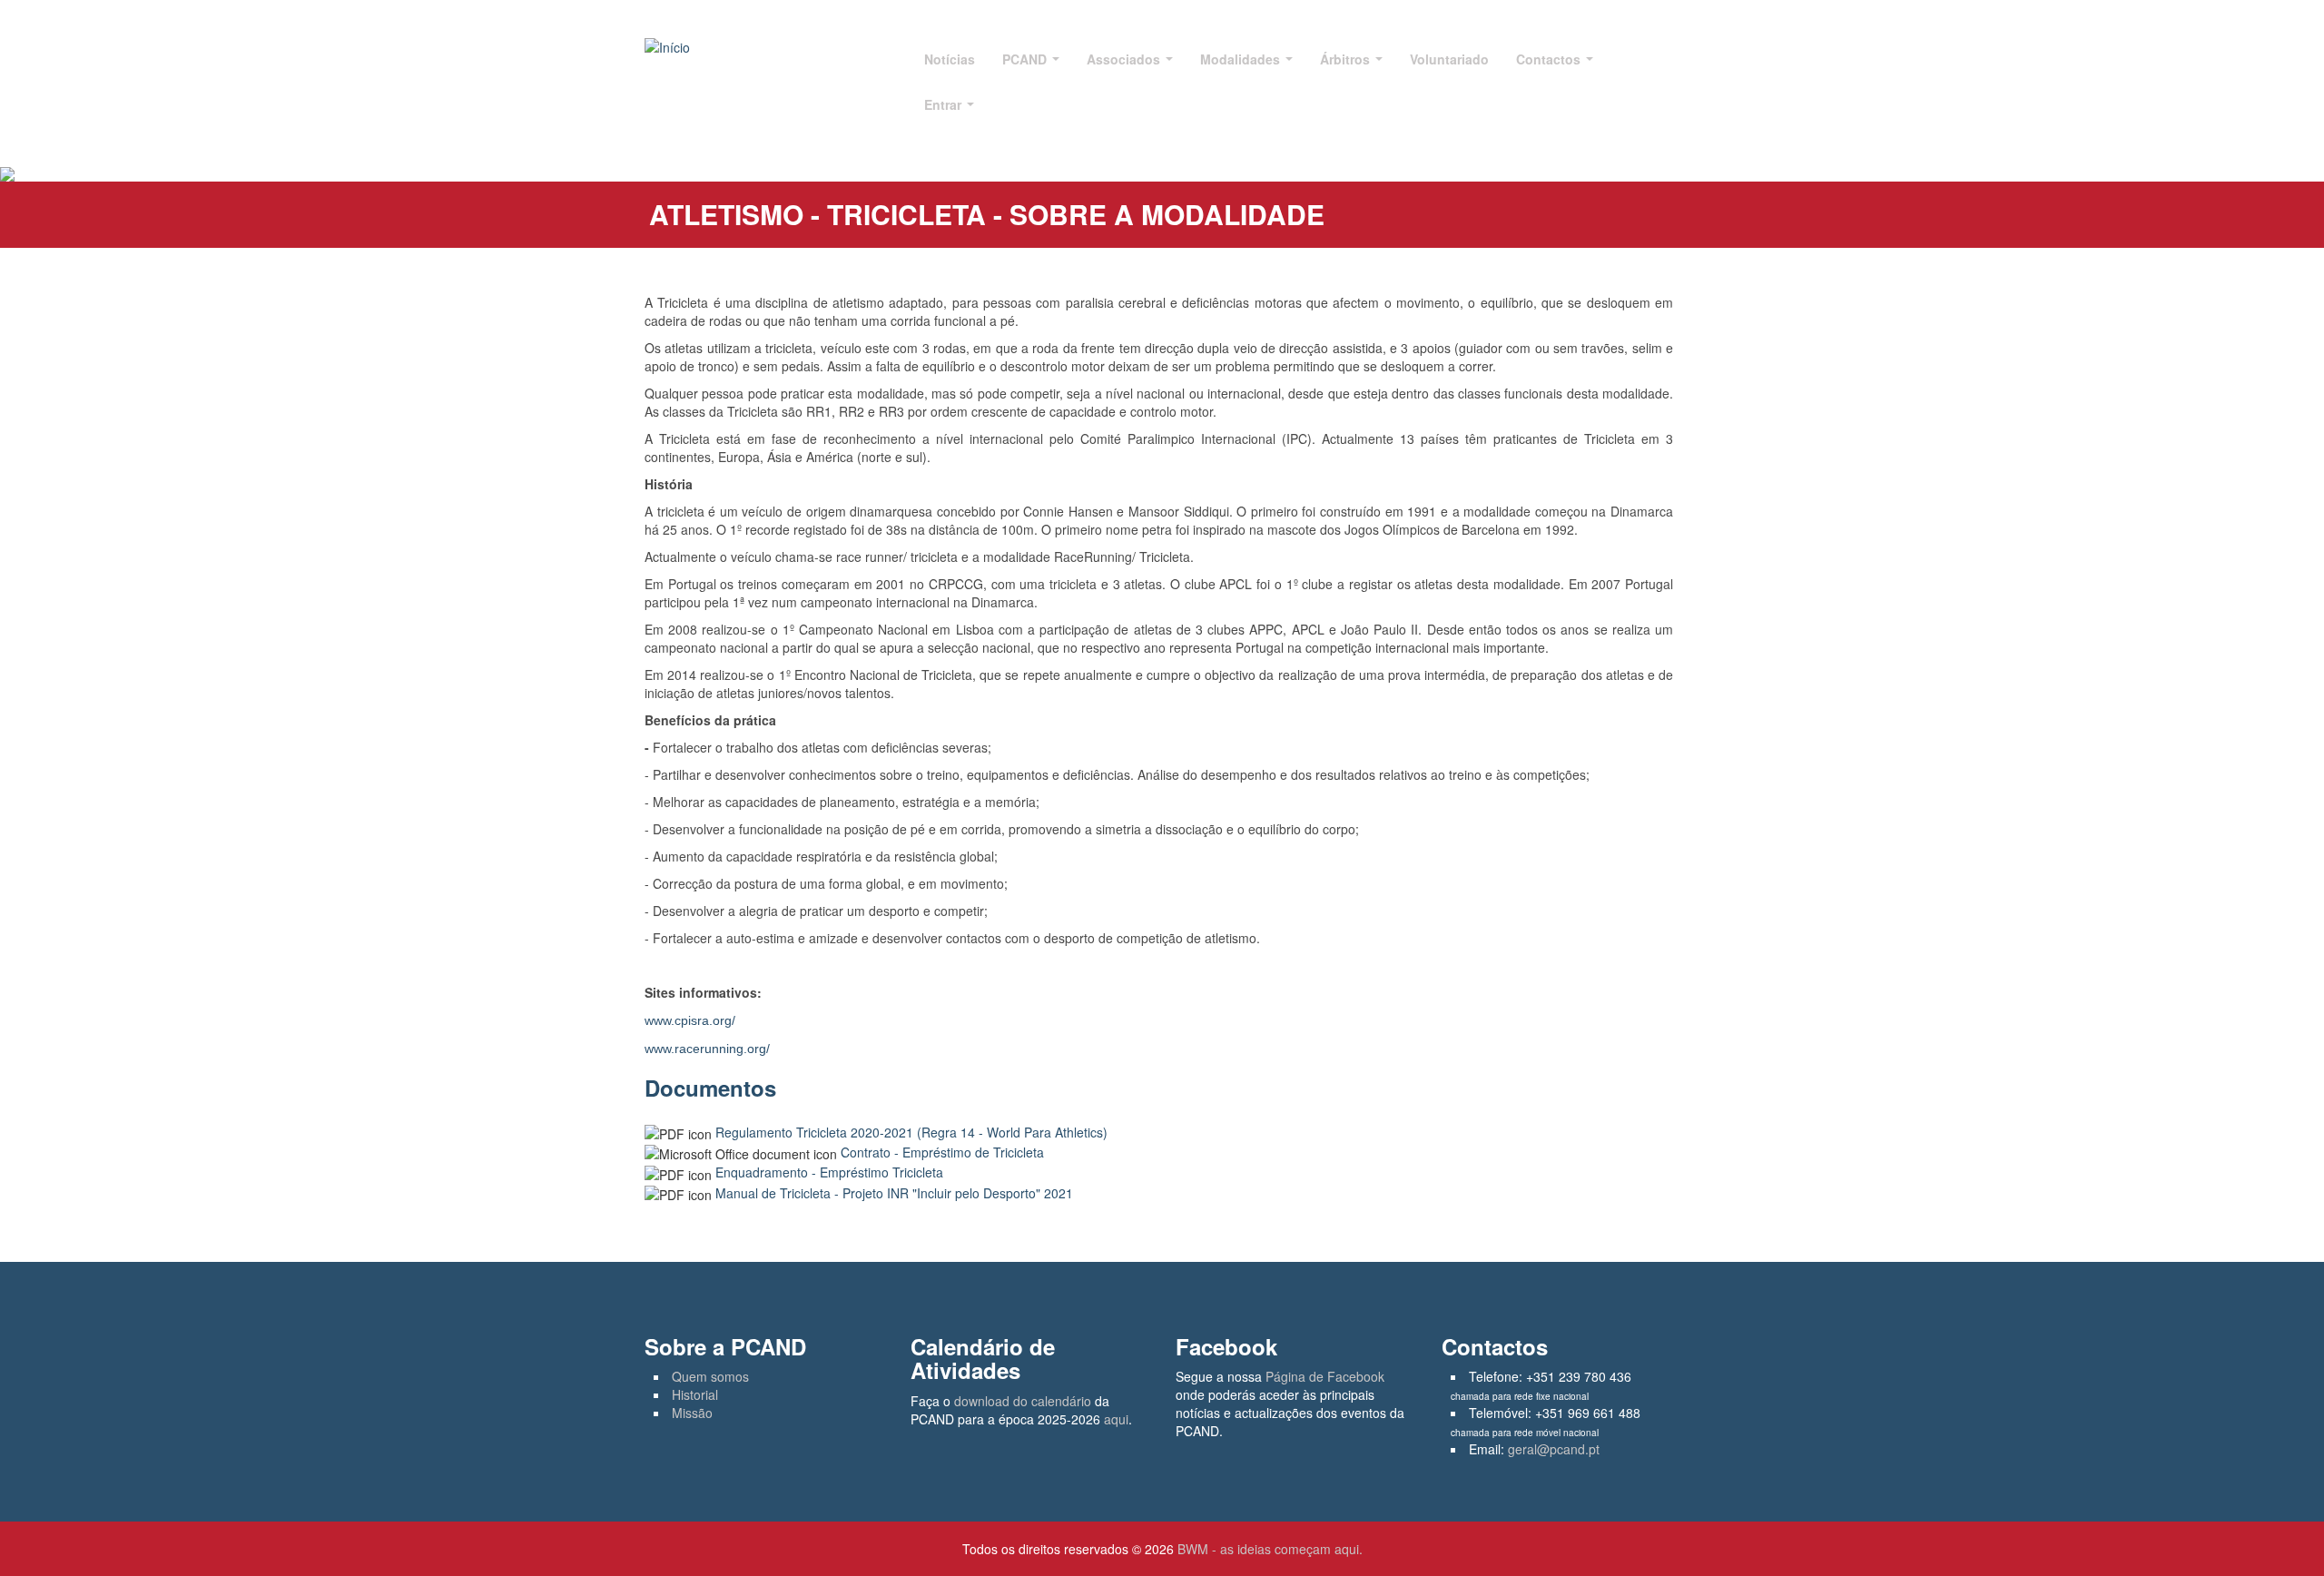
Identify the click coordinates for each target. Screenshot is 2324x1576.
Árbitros (1347, 59)
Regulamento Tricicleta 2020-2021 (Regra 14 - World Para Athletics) (911, 1132)
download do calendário (1023, 1401)
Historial (695, 1394)
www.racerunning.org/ (707, 1049)
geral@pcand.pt (1554, 1449)
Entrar (945, 104)
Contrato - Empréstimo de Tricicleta (942, 1152)
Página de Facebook (1325, 1376)
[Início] (667, 45)
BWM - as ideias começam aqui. (1270, 1549)
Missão (692, 1413)
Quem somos (710, 1376)
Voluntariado (1449, 59)
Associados (1125, 59)
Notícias (950, 59)
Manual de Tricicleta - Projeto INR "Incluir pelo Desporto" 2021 (894, 1193)
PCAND (1026, 59)
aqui (1116, 1419)
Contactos (1550, 59)
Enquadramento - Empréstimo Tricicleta (829, 1172)
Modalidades (1242, 59)
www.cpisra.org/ (690, 1020)
